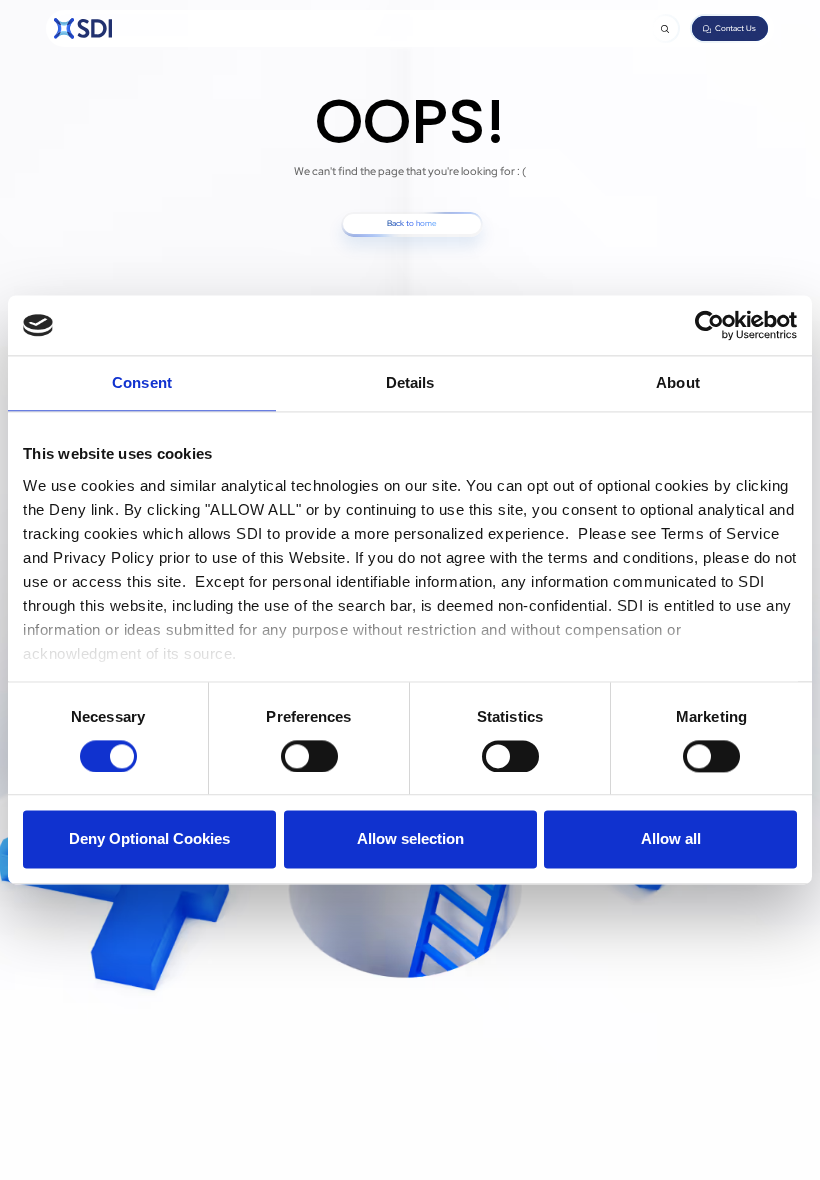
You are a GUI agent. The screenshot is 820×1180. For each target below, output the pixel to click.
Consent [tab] (142, 382)
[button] (665, 28)
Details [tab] (410, 382)
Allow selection (410, 839)
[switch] (309, 756)
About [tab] (678, 382)
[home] (83, 28)
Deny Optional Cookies (149, 839)
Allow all (671, 839)
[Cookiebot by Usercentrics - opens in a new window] (709, 325)
